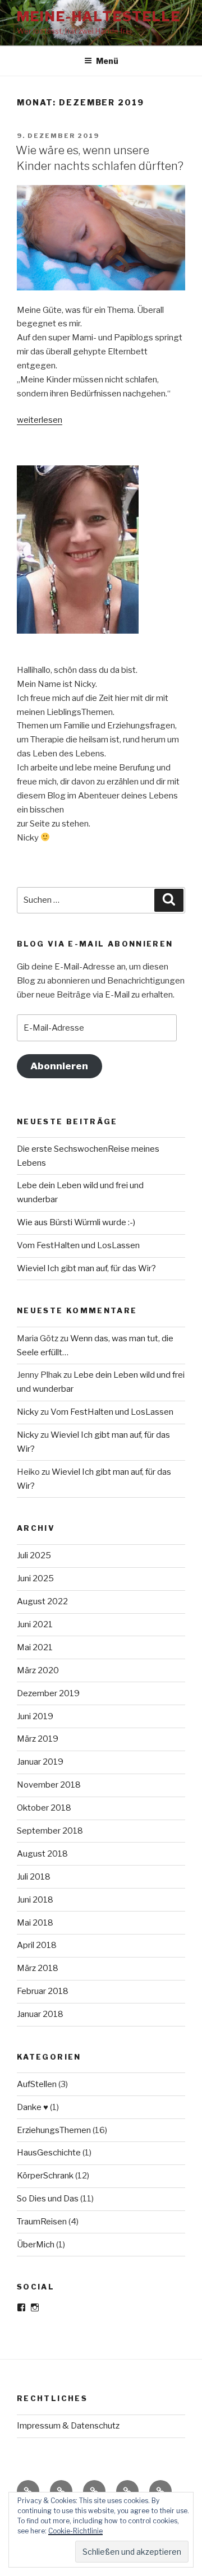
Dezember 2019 (48, 1693)
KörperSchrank (45, 2176)
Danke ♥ (33, 2107)
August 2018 (42, 1854)
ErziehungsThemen (54, 2130)
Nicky (28, 1412)
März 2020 (38, 1670)
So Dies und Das (48, 2199)
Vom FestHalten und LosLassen (78, 1245)
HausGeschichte (49, 2153)
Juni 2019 (35, 1716)
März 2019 (38, 1739)
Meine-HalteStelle (99, 17)
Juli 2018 (34, 1877)
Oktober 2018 (44, 1808)
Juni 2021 (35, 1624)
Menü (107, 61)
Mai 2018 (35, 1923)
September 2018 (50, 1831)
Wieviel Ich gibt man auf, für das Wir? (86, 1268)
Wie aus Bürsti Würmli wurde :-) (76, 1222)
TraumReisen (42, 2222)
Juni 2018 (35, 1900)
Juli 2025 (34, 1555)
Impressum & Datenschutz (68, 2426)
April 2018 (37, 1945)
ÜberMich (36, 2245)
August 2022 (42, 1601)
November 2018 (49, 1785)
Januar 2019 (40, 1762)
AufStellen (37, 2084)
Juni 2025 (35, 1578)
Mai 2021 (35, 1647)
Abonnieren (59, 1066)
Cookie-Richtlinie (75, 2531)
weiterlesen (40, 420)
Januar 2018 (40, 2014)
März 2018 (38, 1968)
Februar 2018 (43, 1991)
